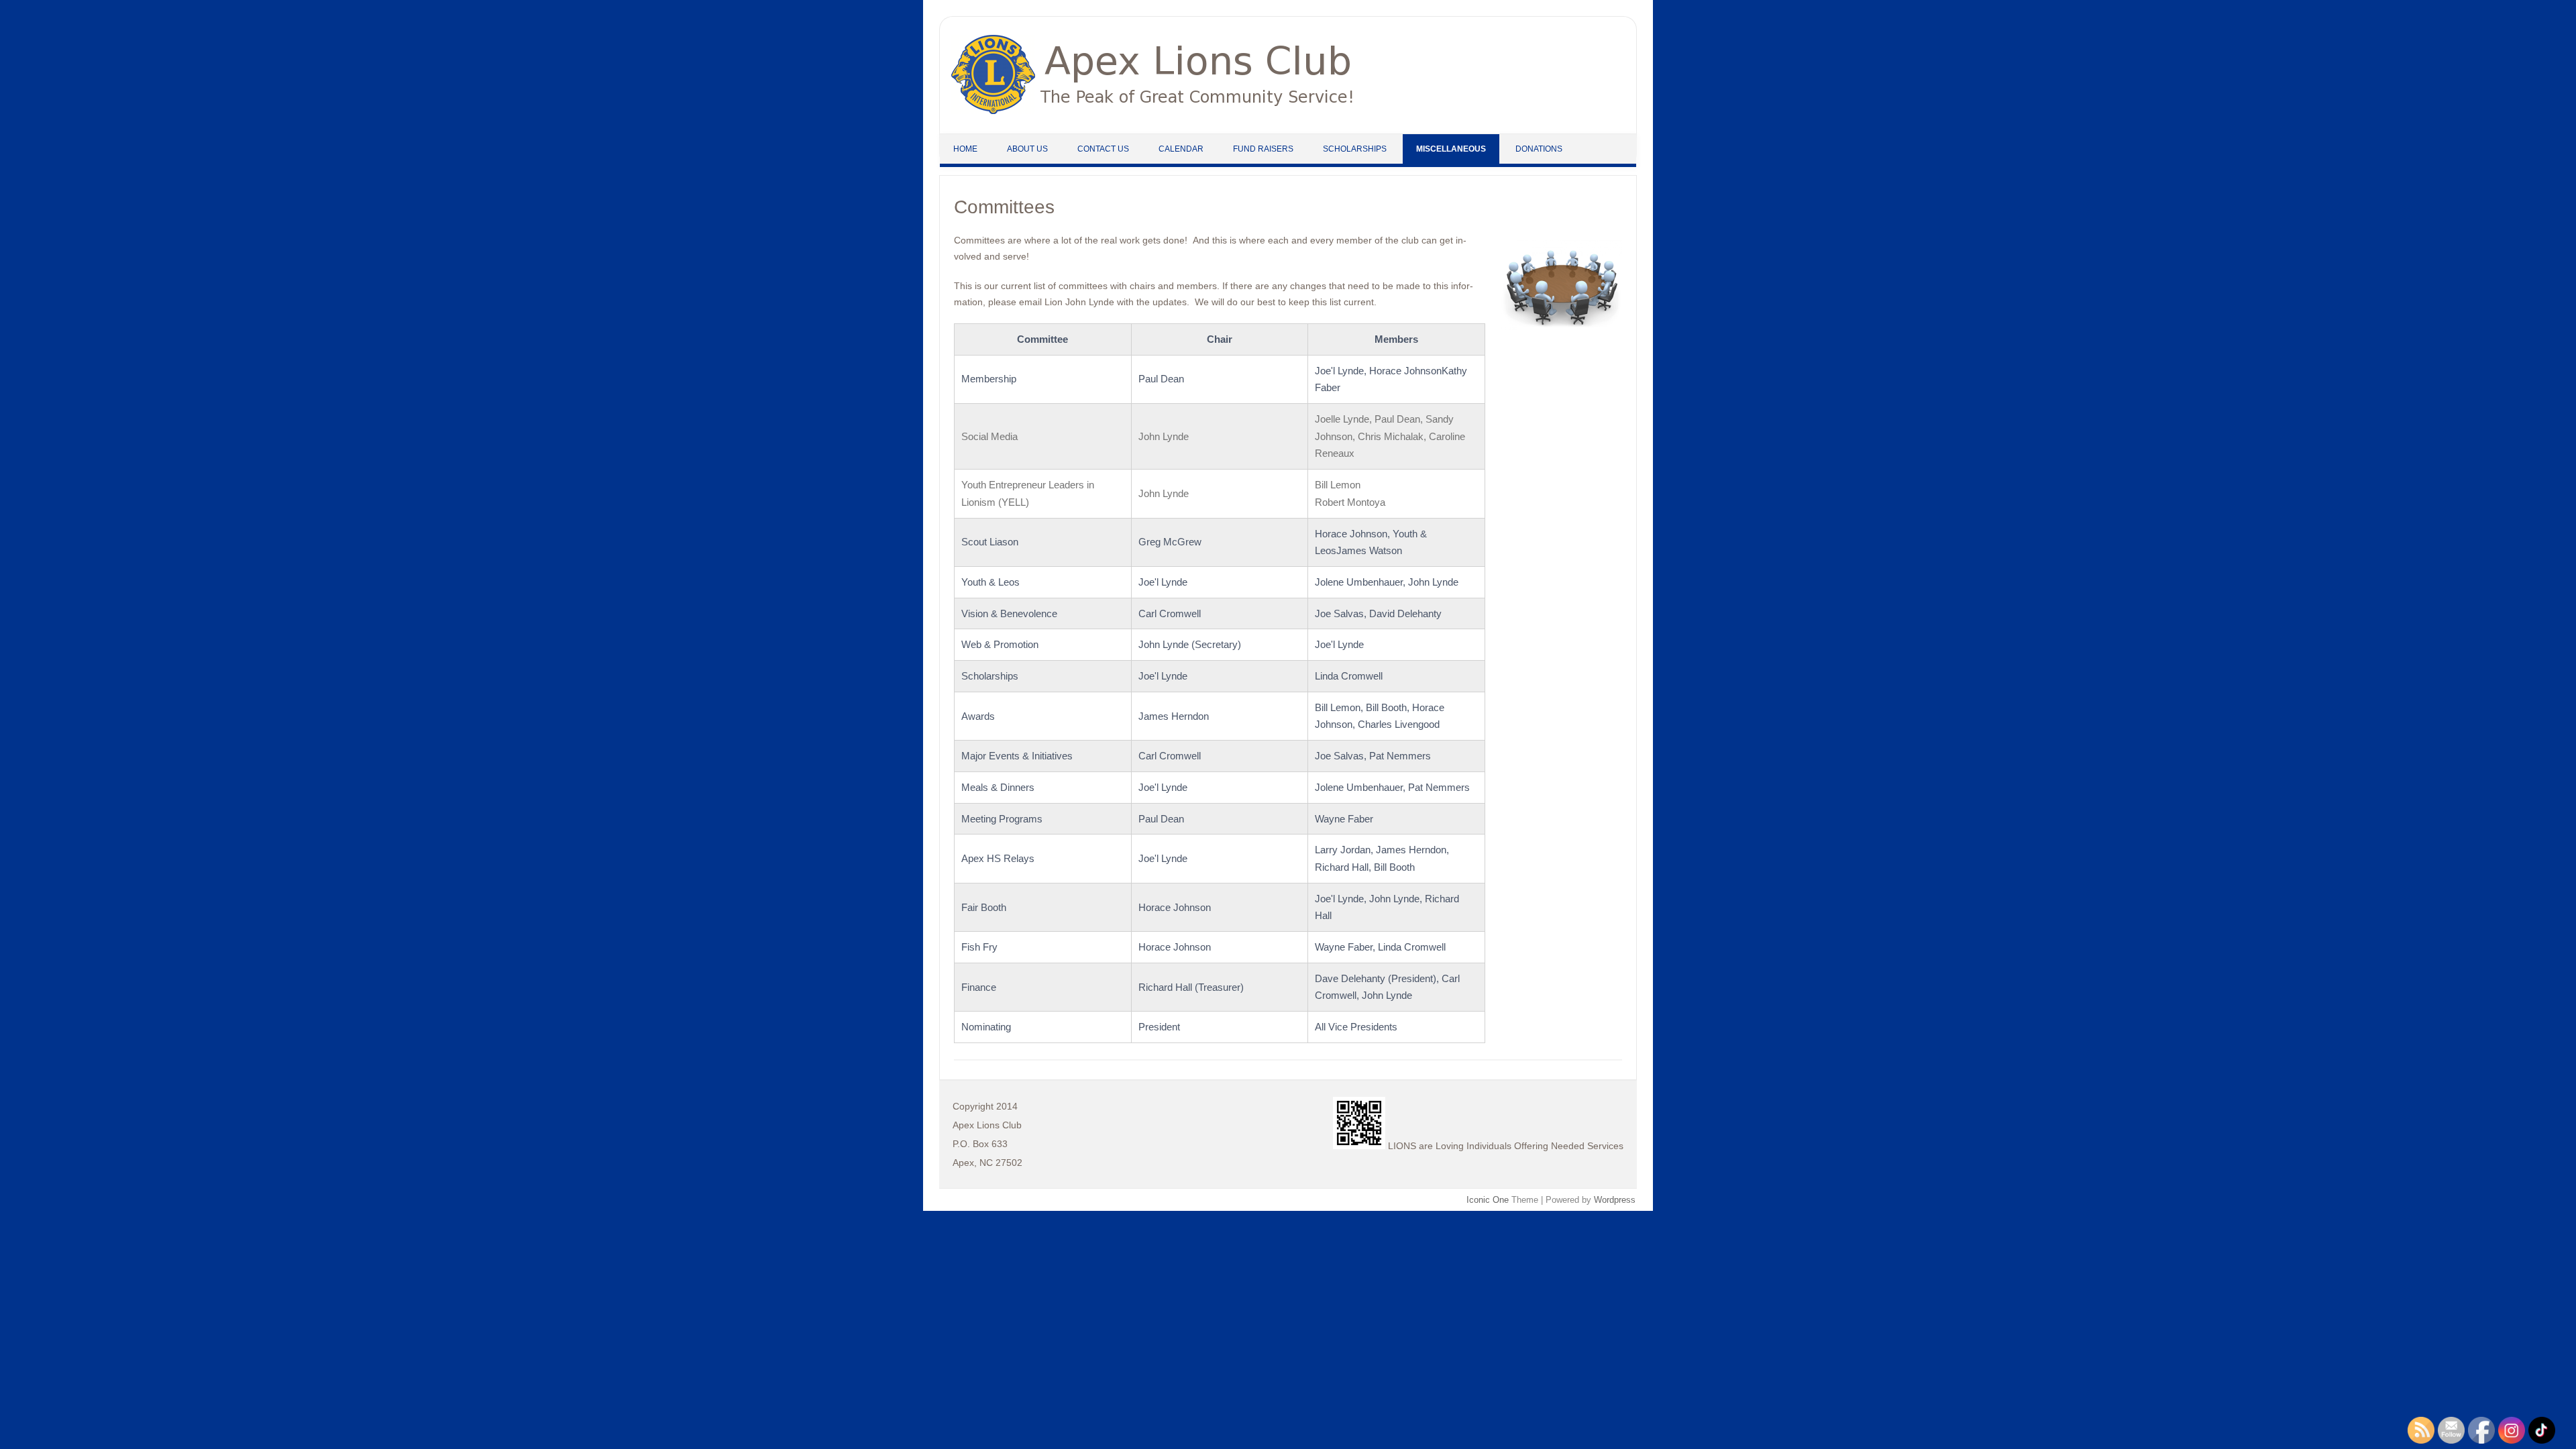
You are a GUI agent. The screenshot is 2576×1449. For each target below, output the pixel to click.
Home (965, 149)
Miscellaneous (1451, 149)
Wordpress (1615, 1200)
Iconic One (1488, 1200)
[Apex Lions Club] (1152, 111)
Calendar (1181, 149)
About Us (1027, 149)
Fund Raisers (1263, 149)
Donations (1539, 149)
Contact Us (1103, 149)
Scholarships (1355, 149)
